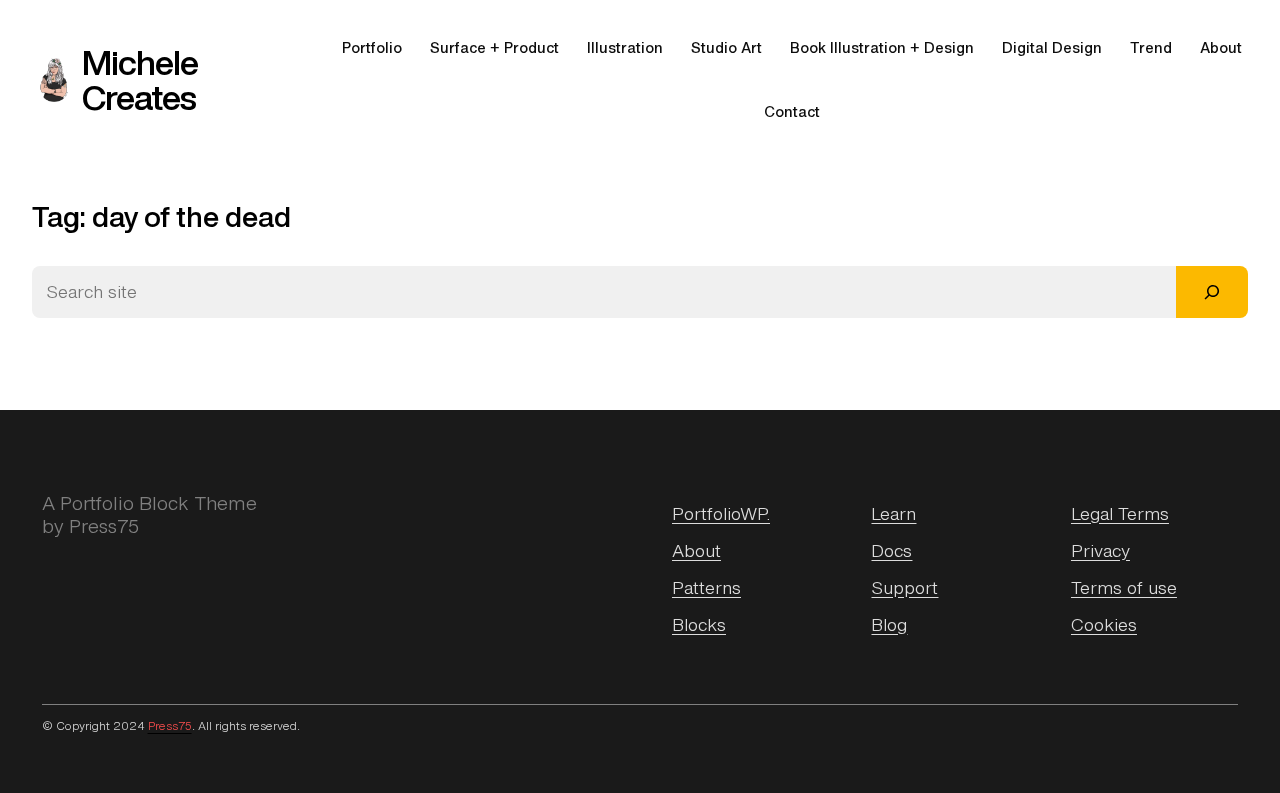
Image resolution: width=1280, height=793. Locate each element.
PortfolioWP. (721, 513)
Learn (893, 513)
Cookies (1104, 624)
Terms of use (1124, 587)
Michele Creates (140, 79)
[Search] (1212, 292)
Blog (889, 624)
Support (904, 587)
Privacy (1100, 550)
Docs (891, 550)
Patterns (706, 587)
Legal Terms (1120, 513)
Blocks (699, 624)
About (696, 550)
